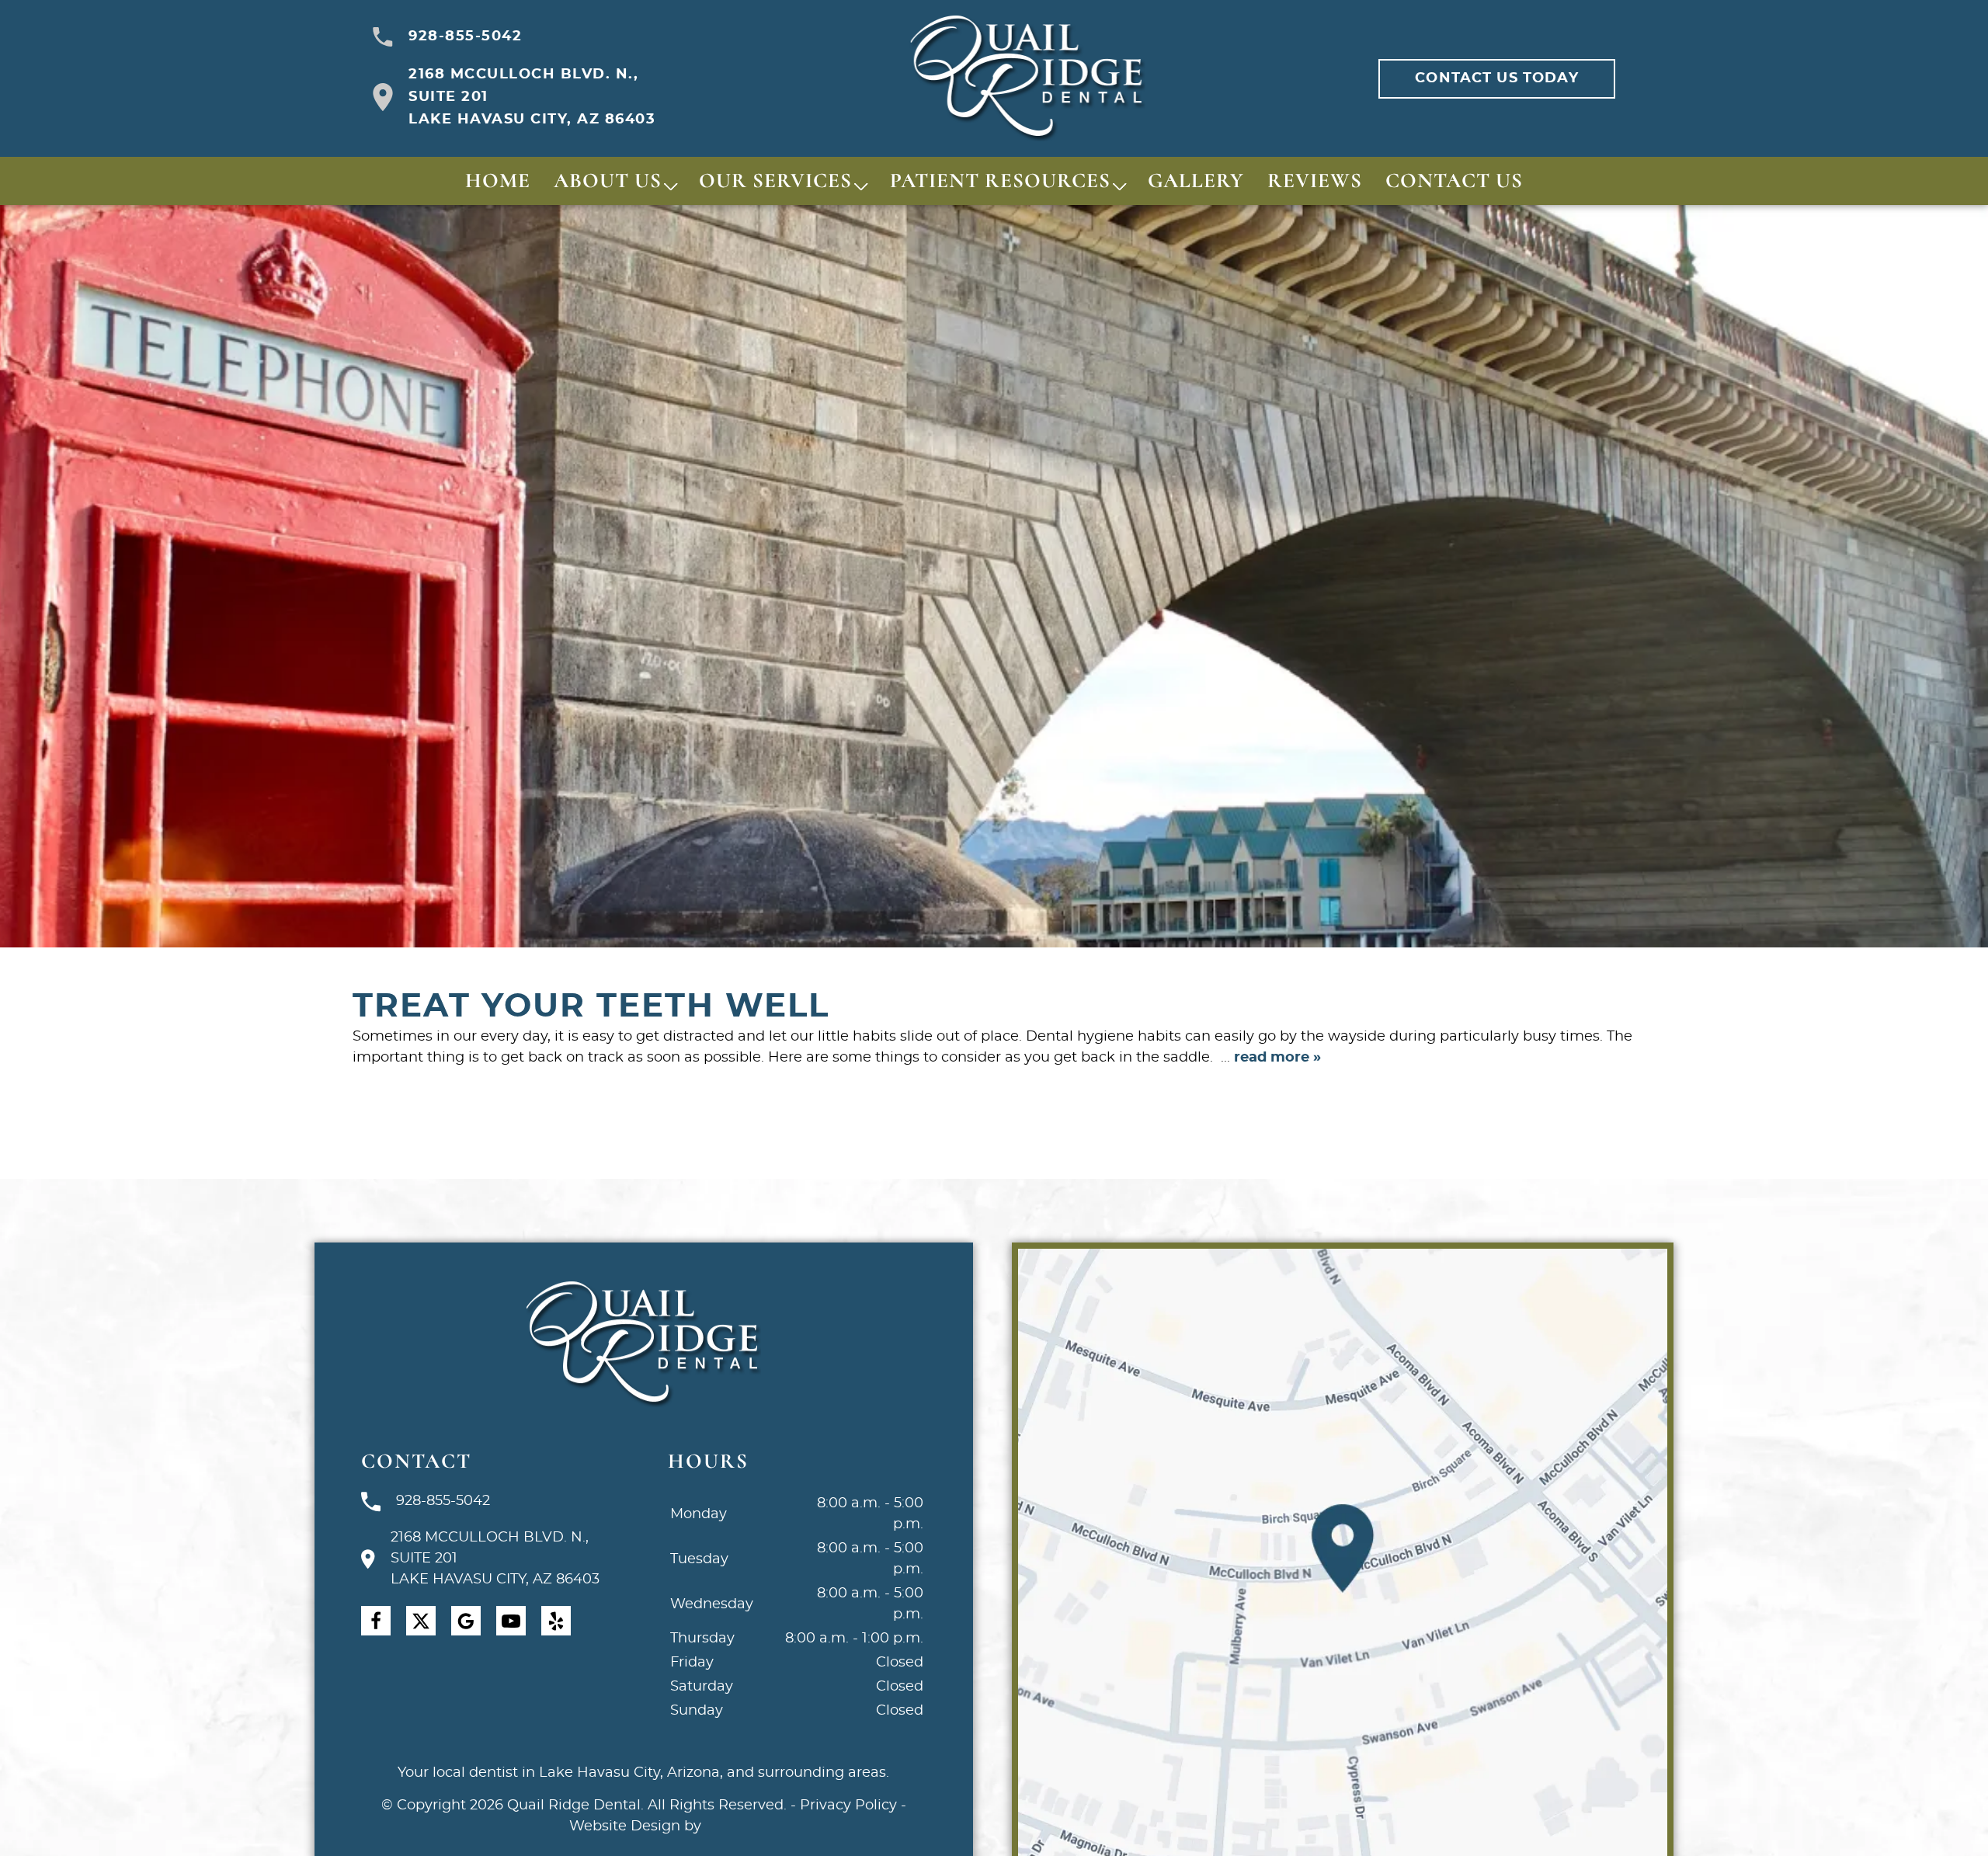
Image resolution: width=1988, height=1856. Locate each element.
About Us (608, 181)
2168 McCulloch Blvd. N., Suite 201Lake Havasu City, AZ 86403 (532, 97)
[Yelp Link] (556, 1621)
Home (498, 181)
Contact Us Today (1496, 78)
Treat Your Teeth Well (591, 1006)
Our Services (775, 181)
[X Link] (421, 1621)
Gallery (1196, 181)
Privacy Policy (848, 1806)
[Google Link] (466, 1621)
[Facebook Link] (376, 1621)
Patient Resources (1000, 181)
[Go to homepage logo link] (643, 1345)
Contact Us (1454, 181)
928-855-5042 (465, 36)
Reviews (1315, 181)
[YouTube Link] (511, 1621)
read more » (1277, 1058)
